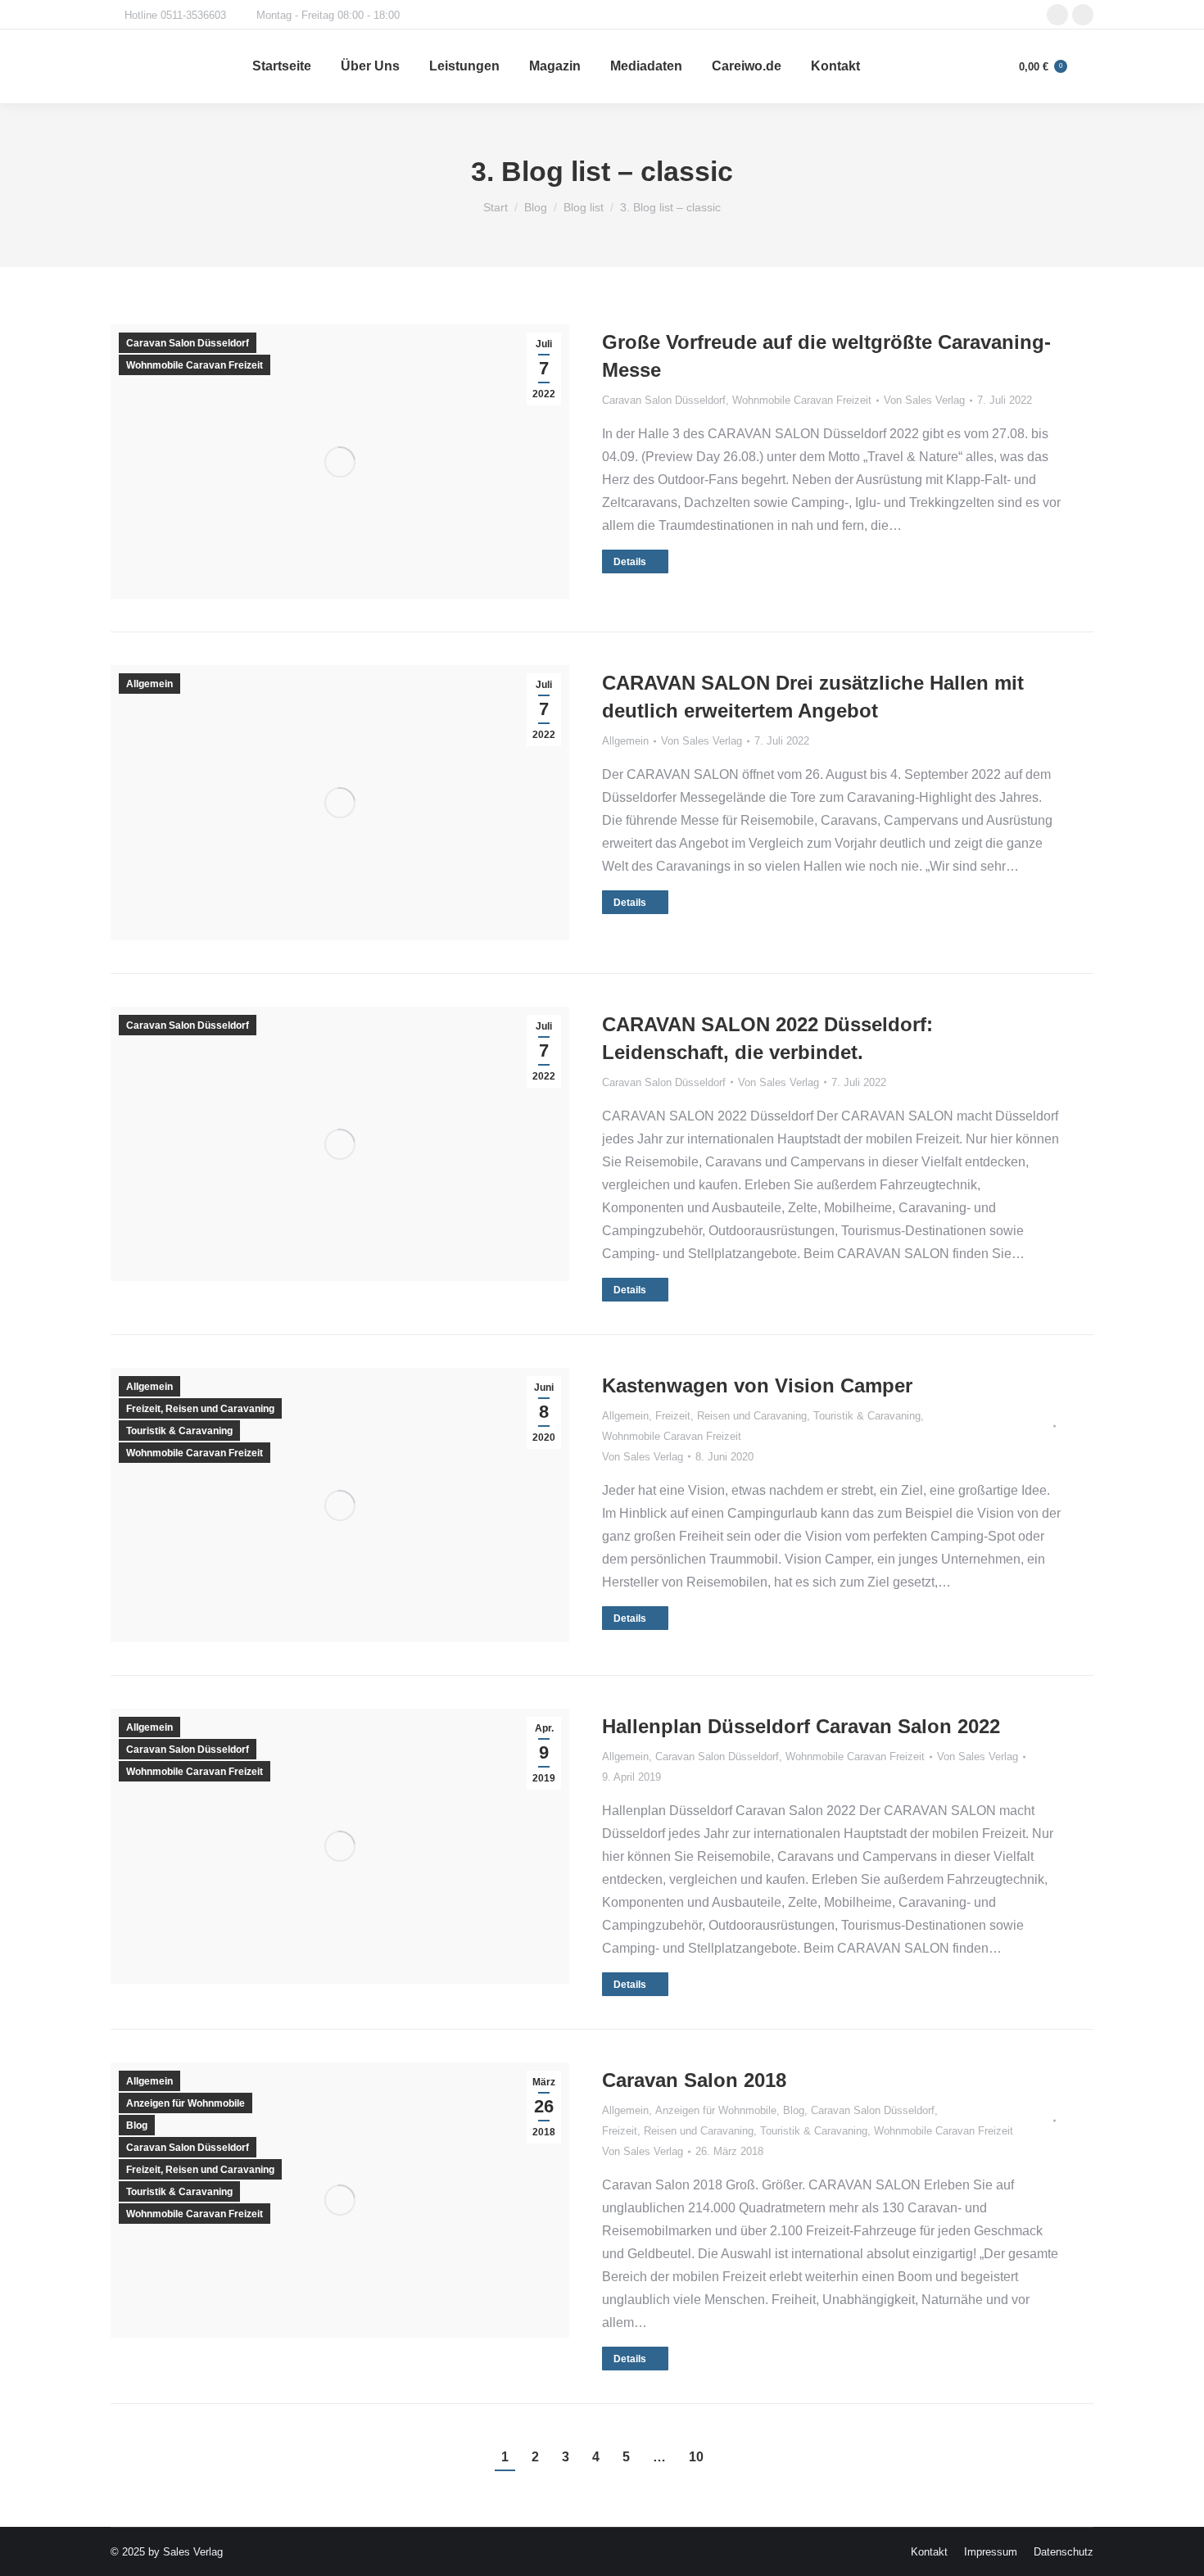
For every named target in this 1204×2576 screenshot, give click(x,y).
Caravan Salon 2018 (694, 2080)
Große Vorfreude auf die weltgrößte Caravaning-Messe (826, 356)
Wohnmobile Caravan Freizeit (195, 365)
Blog (137, 2126)
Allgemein (149, 684)
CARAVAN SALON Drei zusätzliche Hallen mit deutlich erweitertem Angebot (813, 697)
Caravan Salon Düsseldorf (188, 343)
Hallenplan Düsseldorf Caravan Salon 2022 (801, 1726)
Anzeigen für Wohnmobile (186, 2103)
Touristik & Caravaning (179, 1431)
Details (630, 562)
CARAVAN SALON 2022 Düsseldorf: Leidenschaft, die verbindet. (767, 1038)
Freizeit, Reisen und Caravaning (200, 1409)
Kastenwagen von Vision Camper (757, 1385)
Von (924, 400)
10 (696, 2457)
